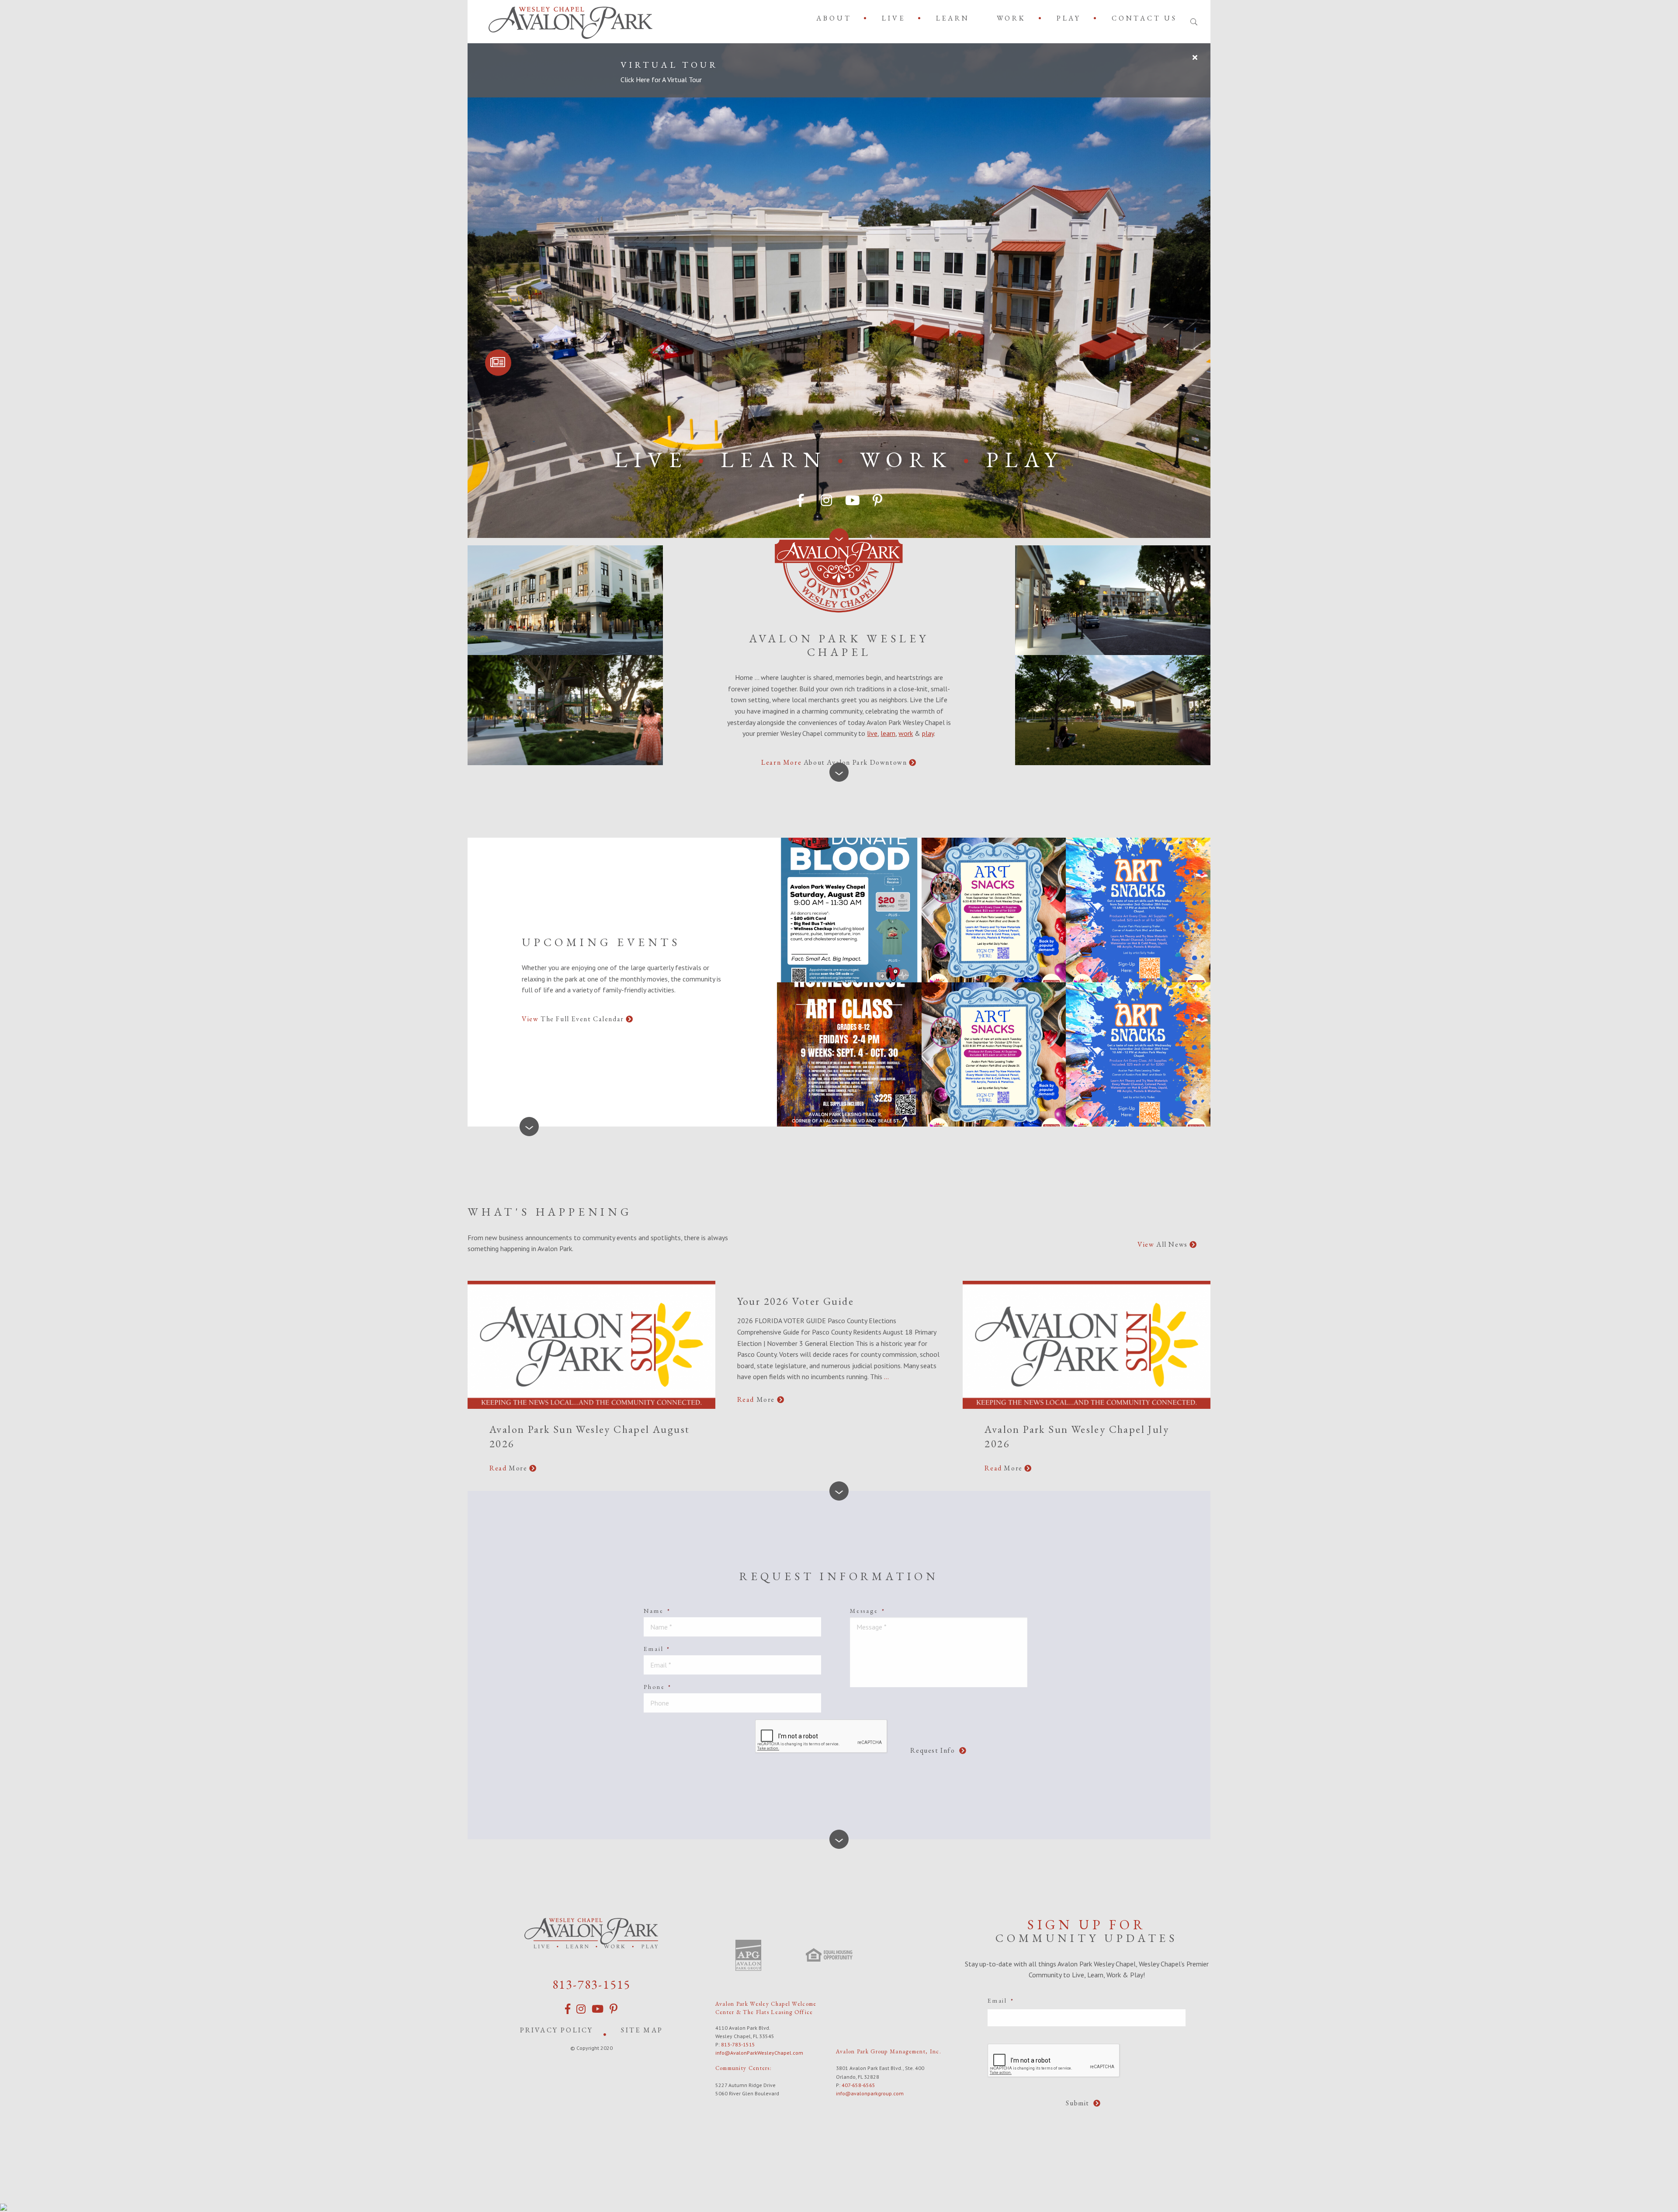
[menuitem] (836, 18)
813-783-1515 (592, 1984)
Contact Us (1144, 18)
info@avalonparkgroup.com (870, 2093)
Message (867, 1611)
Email (657, 1649)
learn (888, 733)
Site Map (642, 2030)
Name (657, 1611)
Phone (658, 1687)
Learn (953, 18)
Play (1069, 18)
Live (893, 18)
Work (1011, 18)
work (906, 733)
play (928, 733)
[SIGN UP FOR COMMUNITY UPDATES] (498, 363)
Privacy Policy (557, 2030)
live (872, 733)
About (834, 18)
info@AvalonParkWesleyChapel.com (759, 2053)
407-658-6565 (858, 2085)
